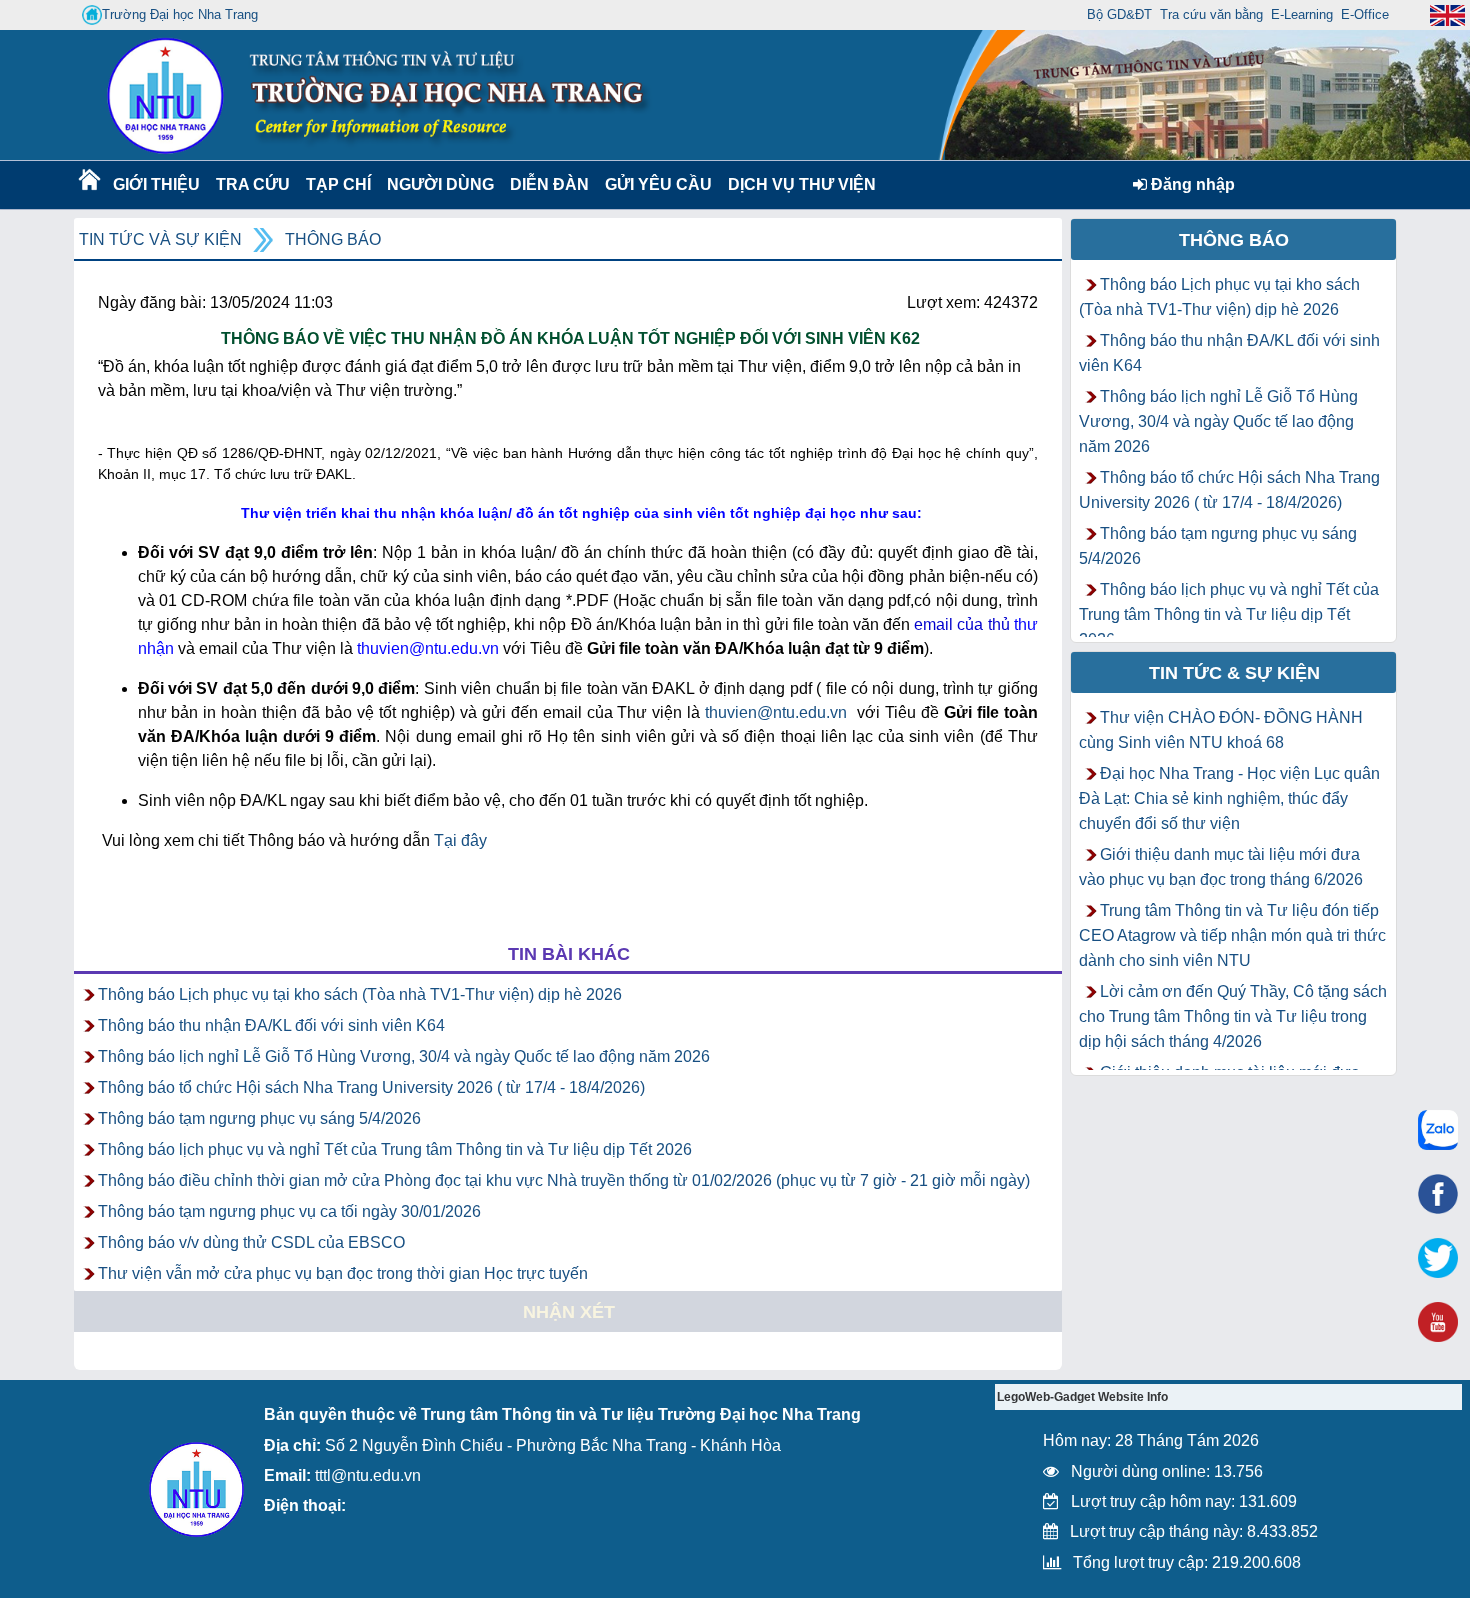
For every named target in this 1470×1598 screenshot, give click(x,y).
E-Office (1365, 14)
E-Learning (1302, 14)
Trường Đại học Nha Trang (180, 14)
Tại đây (460, 840)
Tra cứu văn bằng (1211, 14)
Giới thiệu (155, 184)
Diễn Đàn (549, 184)
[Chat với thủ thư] (1438, 1130)
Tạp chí (338, 184)
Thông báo (333, 239)
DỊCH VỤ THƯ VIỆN (798, 184)
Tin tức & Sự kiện (1234, 673)
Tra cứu (252, 184)
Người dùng (438, 184)
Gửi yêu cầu (658, 184)
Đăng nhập (1191, 184)
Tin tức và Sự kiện (160, 239)
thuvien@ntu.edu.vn (776, 712)
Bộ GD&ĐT (1119, 14)
